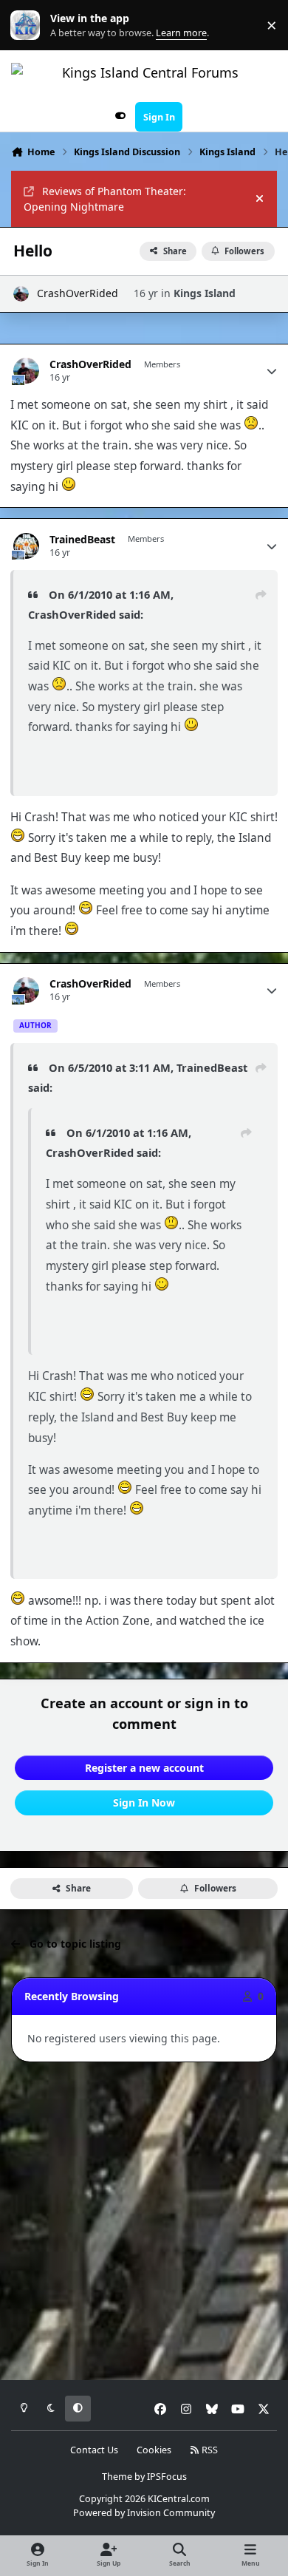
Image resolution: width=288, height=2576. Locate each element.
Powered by (144, 2513)
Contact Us (94, 2450)
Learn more (28, 26)
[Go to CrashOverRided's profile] (21, 294)
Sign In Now (144, 1802)
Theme (117, 2477)
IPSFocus (167, 2477)
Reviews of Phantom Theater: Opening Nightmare (105, 199)
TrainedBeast (82, 540)
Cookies (154, 2450)
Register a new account (144, 1768)
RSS (209, 2450)
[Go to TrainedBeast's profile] (26, 546)
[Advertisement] (144, 2222)
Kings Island (205, 293)
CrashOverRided (78, 293)
